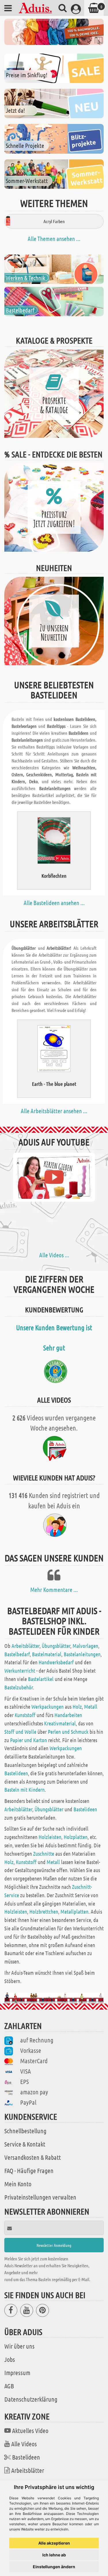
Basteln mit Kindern (24, 1790)
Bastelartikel (41, 1679)
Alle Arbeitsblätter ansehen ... (54, 1111)
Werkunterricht (20, 1670)
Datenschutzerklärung (31, 2399)
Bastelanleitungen (82, 1654)
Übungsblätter (56, 1646)
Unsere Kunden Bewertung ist (54, 1327)
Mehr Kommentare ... (54, 1590)
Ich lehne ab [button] (54, 2555)
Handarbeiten (68, 1715)
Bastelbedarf (17, 1654)
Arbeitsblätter (25, 1646)
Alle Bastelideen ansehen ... (54, 903)
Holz (77, 1707)
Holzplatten (76, 1837)
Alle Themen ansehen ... (54, 239)
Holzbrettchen (44, 1911)
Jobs (10, 2359)
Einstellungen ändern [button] (54, 2567)
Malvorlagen (85, 1646)
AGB (9, 2386)
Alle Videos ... (54, 1255)
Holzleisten (50, 1837)
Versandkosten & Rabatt (33, 2157)
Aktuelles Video (30, 2430)
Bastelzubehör (19, 1687)
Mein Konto (18, 2184)
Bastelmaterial (47, 1654)
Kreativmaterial (60, 1723)
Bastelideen (16, 1773)
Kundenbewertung (54, 1309)
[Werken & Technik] (54, 269)
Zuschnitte (44, 1854)
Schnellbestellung (25, 2131)
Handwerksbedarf (56, 1662)
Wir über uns (19, 2346)
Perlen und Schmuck (68, 1732)
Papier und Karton (29, 1740)
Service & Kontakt (25, 2144)
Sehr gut (54, 1348)
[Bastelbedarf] (54, 301)
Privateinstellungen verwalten (40, 2197)
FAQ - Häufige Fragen (29, 2170)
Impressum (17, 2373)
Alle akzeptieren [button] (54, 2543)
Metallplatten (74, 1911)
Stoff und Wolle (20, 1732)
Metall (91, 1707)
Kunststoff (25, 1715)
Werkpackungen (48, 1707)
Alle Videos (24, 2444)
